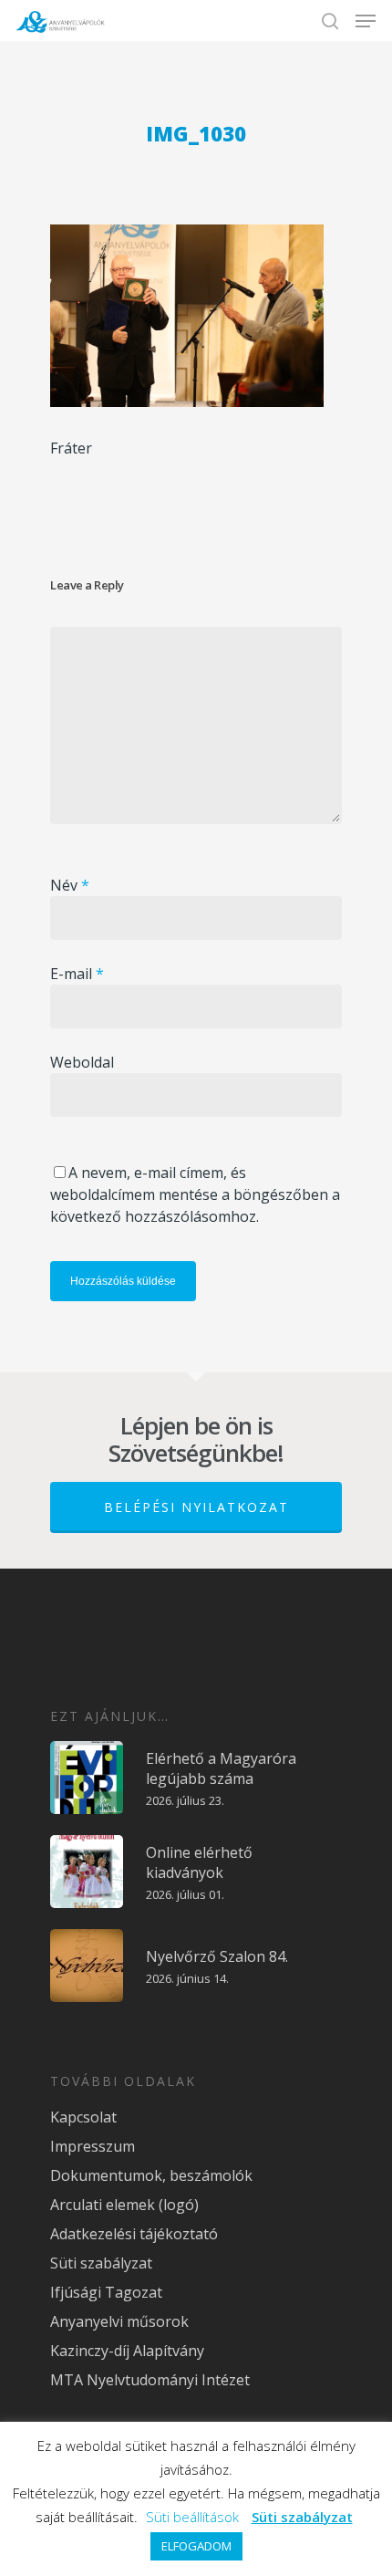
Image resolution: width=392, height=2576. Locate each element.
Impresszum (93, 2146)
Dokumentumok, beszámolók (151, 2175)
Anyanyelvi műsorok (119, 2321)
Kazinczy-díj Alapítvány (127, 2351)
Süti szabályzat (101, 2263)
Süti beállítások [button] (192, 2517)
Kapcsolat (83, 2117)
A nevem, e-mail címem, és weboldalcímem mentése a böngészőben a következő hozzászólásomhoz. (195, 1194)
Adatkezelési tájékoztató (134, 2234)
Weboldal (82, 1062)
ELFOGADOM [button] (196, 2546)
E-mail (77, 974)
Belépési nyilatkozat (196, 1507)
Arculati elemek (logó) (124, 2205)
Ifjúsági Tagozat (106, 2292)
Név (70, 885)
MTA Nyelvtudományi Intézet (150, 2380)
